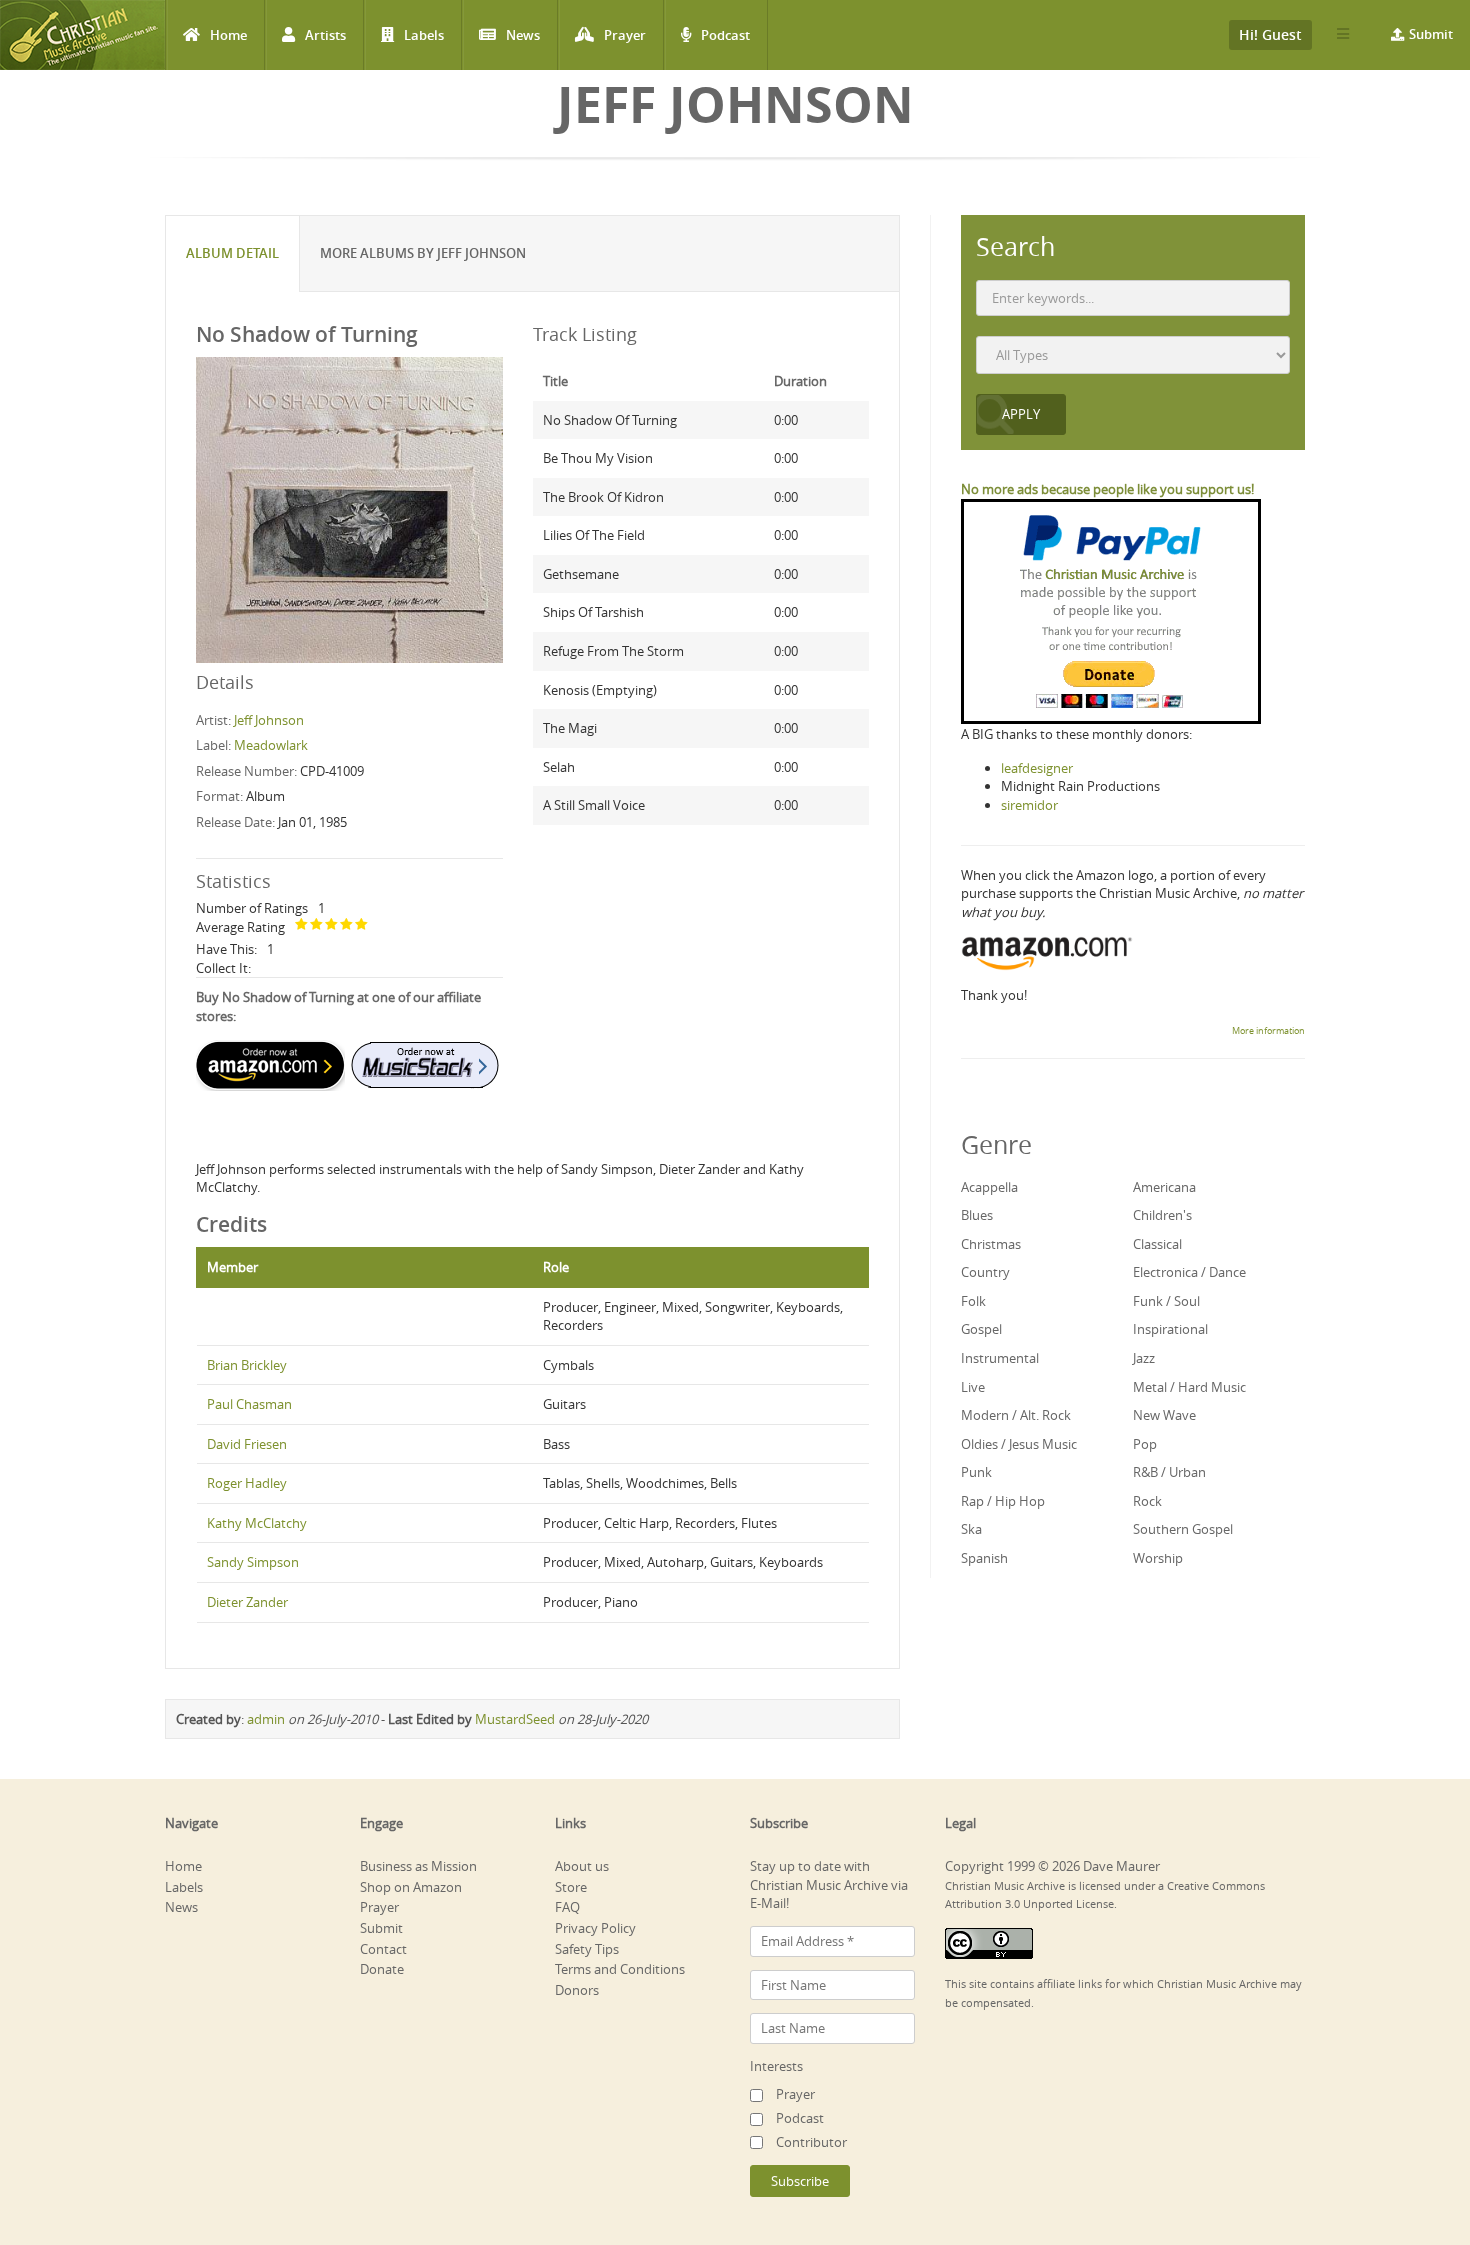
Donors (577, 1990)
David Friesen (247, 1444)
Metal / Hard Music (1189, 1387)
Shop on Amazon (411, 1887)
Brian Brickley (247, 1365)
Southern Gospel (1183, 1529)
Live (973, 1387)
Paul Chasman (249, 1404)
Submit (1431, 34)
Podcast (725, 35)
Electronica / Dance (1189, 1272)
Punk (976, 1472)
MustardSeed (515, 1719)
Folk (973, 1301)
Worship (1158, 1558)
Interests (776, 2066)
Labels (424, 35)
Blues (977, 1215)
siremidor (1029, 805)
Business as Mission (418, 1866)
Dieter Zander (247, 1602)
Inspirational (1170, 1329)
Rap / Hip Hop (1003, 1501)
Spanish (984, 1558)
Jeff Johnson (269, 720)
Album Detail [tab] (232, 253)
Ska (971, 1529)
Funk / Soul (1166, 1301)
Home (228, 35)
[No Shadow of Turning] (349, 509)
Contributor (811, 2142)
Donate (382, 1969)
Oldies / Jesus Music (1019, 1444)
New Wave (1164, 1415)
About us (582, 1866)
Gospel (981, 1329)
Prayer (625, 35)
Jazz (1144, 1358)
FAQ (567, 1907)
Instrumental (1000, 1358)
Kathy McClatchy (257, 1523)
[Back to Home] (82, 35)
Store (571, 1887)
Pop (1145, 1444)
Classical (1157, 1244)
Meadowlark (271, 745)
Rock (1147, 1501)
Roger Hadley (247, 1483)
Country (985, 1272)
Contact (383, 1949)
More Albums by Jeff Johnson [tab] (423, 253)
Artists (325, 35)
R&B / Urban (1169, 1472)
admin (266, 1719)
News (523, 35)
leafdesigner (1037, 768)
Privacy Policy (595, 1928)
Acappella (989, 1187)
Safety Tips (587, 1949)
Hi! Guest (1270, 34)
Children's (1162, 1215)
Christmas (991, 1244)
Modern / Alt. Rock (1016, 1415)
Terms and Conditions (620, 1969)
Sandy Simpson (253, 1562)
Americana (1164, 1187)
